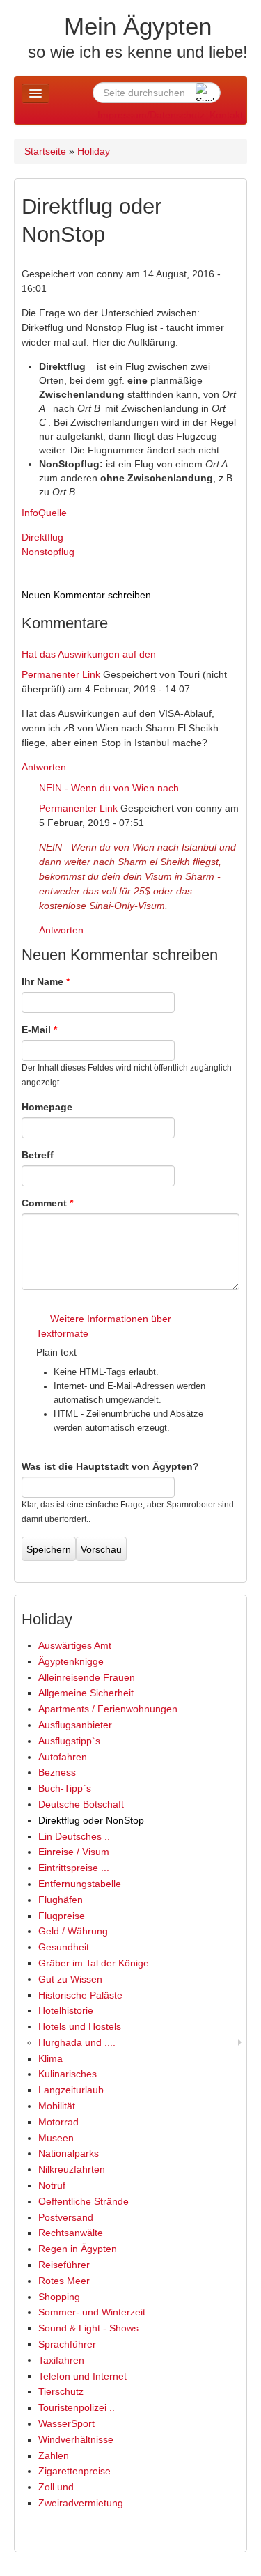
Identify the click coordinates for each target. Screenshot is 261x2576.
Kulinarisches (68, 2074)
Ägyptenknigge (71, 1661)
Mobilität (57, 2106)
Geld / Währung (73, 1931)
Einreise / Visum (74, 1852)
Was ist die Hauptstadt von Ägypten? (110, 1466)
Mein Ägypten (138, 26)
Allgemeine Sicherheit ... (92, 1693)
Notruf (52, 2185)
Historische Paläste (80, 1995)
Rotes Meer (64, 2281)
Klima (50, 2058)
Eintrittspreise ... (74, 1868)
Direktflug (42, 537)
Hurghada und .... (77, 2042)
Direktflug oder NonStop (91, 1820)
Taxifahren (61, 2360)
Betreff (38, 1155)
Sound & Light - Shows (88, 2328)
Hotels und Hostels (80, 2026)
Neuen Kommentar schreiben (86, 595)
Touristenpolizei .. (77, 2407)
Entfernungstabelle (80, 1884)
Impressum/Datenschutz (151, 115)
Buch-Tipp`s (65, 1788)
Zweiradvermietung (81, 2503)
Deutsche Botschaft (81, 1804)
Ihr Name (46, 981)
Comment (47, 1203)
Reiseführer (64, 2265)
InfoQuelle (44, 513)
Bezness (57, 1772)
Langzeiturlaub (71, 2090)
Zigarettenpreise (74, 2471)
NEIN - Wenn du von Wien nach (109, 788)
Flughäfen (61, 1900)
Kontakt (226, 115)
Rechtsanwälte (71, 2233)
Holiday (94, 151)
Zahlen (54, 2455)
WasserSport (66, 2423)
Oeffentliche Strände (84, 2201)
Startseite (45, 151)
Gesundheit (64, 1947)
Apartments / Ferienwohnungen (108, 1709)
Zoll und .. (60, 2487)
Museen (56, 2138)
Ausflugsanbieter (75, 1725)
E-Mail (39, 1030)
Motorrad (58, 2122)
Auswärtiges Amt (75, 1645)
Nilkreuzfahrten (72, 2169)
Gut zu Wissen (70, 1979)
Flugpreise (62, 1916)
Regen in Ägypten (78, 2249)
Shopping (59, 2297)
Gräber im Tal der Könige (94, 1963)
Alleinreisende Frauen (87, 1677)
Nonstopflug (48, 552)
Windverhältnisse (76, 2439)
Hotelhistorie (66, 2010)
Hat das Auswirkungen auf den (89, 654)
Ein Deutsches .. (74, 1836)
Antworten (44, 767)
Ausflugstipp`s (69, 1741)
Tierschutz (61, 2391)
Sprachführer (67, 2344)
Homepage (47, 1107)
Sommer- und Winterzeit (92, 2312)
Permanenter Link (61, 674)
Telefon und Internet (82, 2376)
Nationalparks (69, 2153)
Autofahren (63, 1757)
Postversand (66, 2217)
